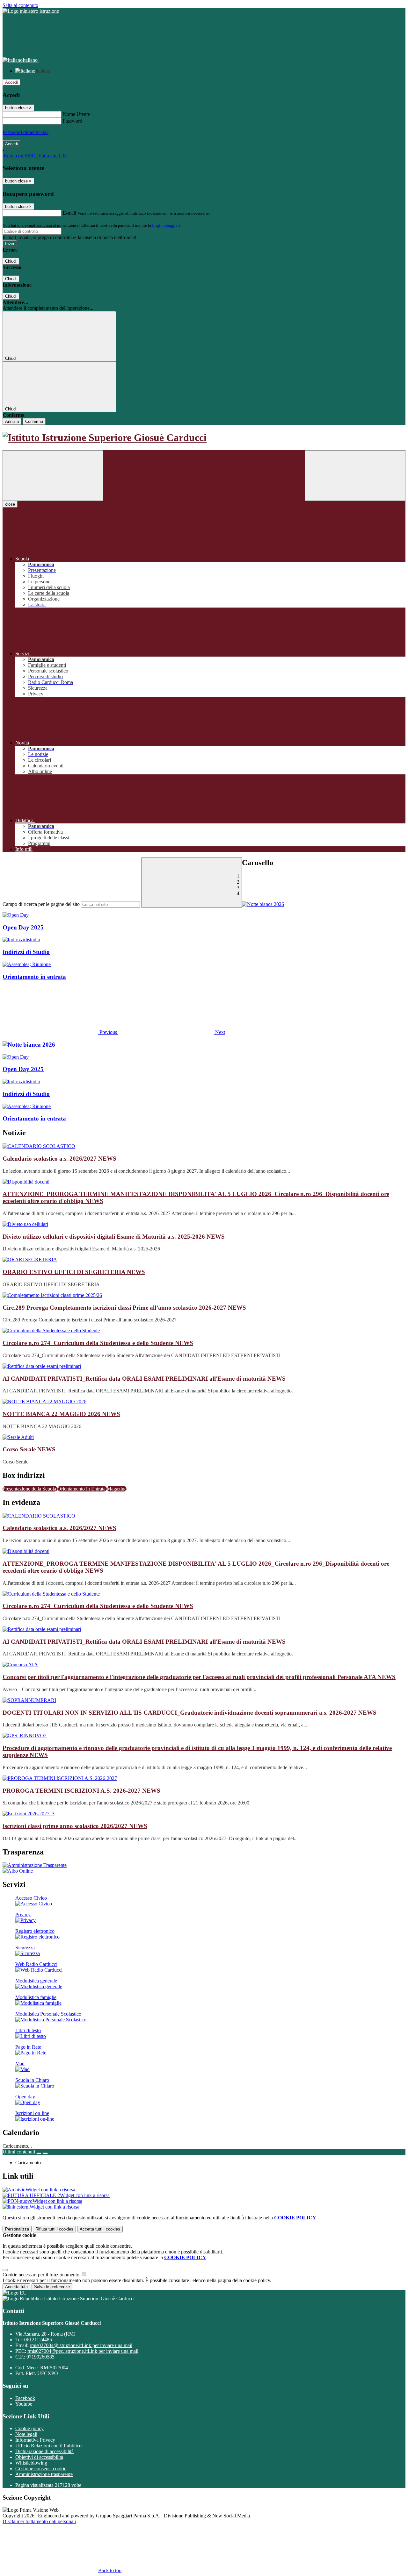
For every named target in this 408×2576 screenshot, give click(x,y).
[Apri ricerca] (355, 476)
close (10, 504)
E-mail (69, 213)
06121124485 (38, 2340)
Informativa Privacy (35, 2440)
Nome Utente (76, 114)
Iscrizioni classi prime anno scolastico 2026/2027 (75, 1826)
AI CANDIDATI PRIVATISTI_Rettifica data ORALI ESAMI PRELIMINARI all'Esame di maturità (144, 1379)
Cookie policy (29, 2428)
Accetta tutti (100, 2229)
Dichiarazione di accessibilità (44, 2451)
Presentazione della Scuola (30, 1489)
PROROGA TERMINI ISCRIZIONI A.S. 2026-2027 (81, 1791)
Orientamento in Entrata (82, 1489)
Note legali (26, 2434)
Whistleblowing (31, 2463)
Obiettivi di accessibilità (39, 2457)
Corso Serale (29, 1449)
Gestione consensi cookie (41, 2469)
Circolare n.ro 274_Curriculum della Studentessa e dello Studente (98, 1343)
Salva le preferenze (52, 2287)
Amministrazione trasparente (44, 2474)
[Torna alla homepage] (204, 438)
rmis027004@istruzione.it (81, 2345)
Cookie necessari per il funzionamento (42, 2275)
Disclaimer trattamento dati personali (39, 2521)
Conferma (34, 421)
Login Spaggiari (166, 225)
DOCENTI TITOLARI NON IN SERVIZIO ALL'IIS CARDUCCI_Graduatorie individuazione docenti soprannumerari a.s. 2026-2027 (189, 1713)
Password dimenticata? (25, 132)
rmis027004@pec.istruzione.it (83, 2351)
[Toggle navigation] (53, 476)
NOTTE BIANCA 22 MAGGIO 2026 (61, 1414)
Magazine (117, 1489)
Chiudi (11, 261)
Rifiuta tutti (54, 2229)
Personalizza (17, 2229)
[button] (60, 1032)
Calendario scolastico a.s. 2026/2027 (59, 1159)
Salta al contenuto (20, 5)
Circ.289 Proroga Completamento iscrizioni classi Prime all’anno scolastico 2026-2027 (124, 1308)
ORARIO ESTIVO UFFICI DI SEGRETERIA (74, 1272)
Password (73, 121)
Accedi (11, 82)
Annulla (12, 421)
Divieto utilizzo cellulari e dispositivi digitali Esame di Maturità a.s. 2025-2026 (114, 1237)
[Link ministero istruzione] (31, 11)
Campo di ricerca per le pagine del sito (41, 904)
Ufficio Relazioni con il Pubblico (48, 2446)
